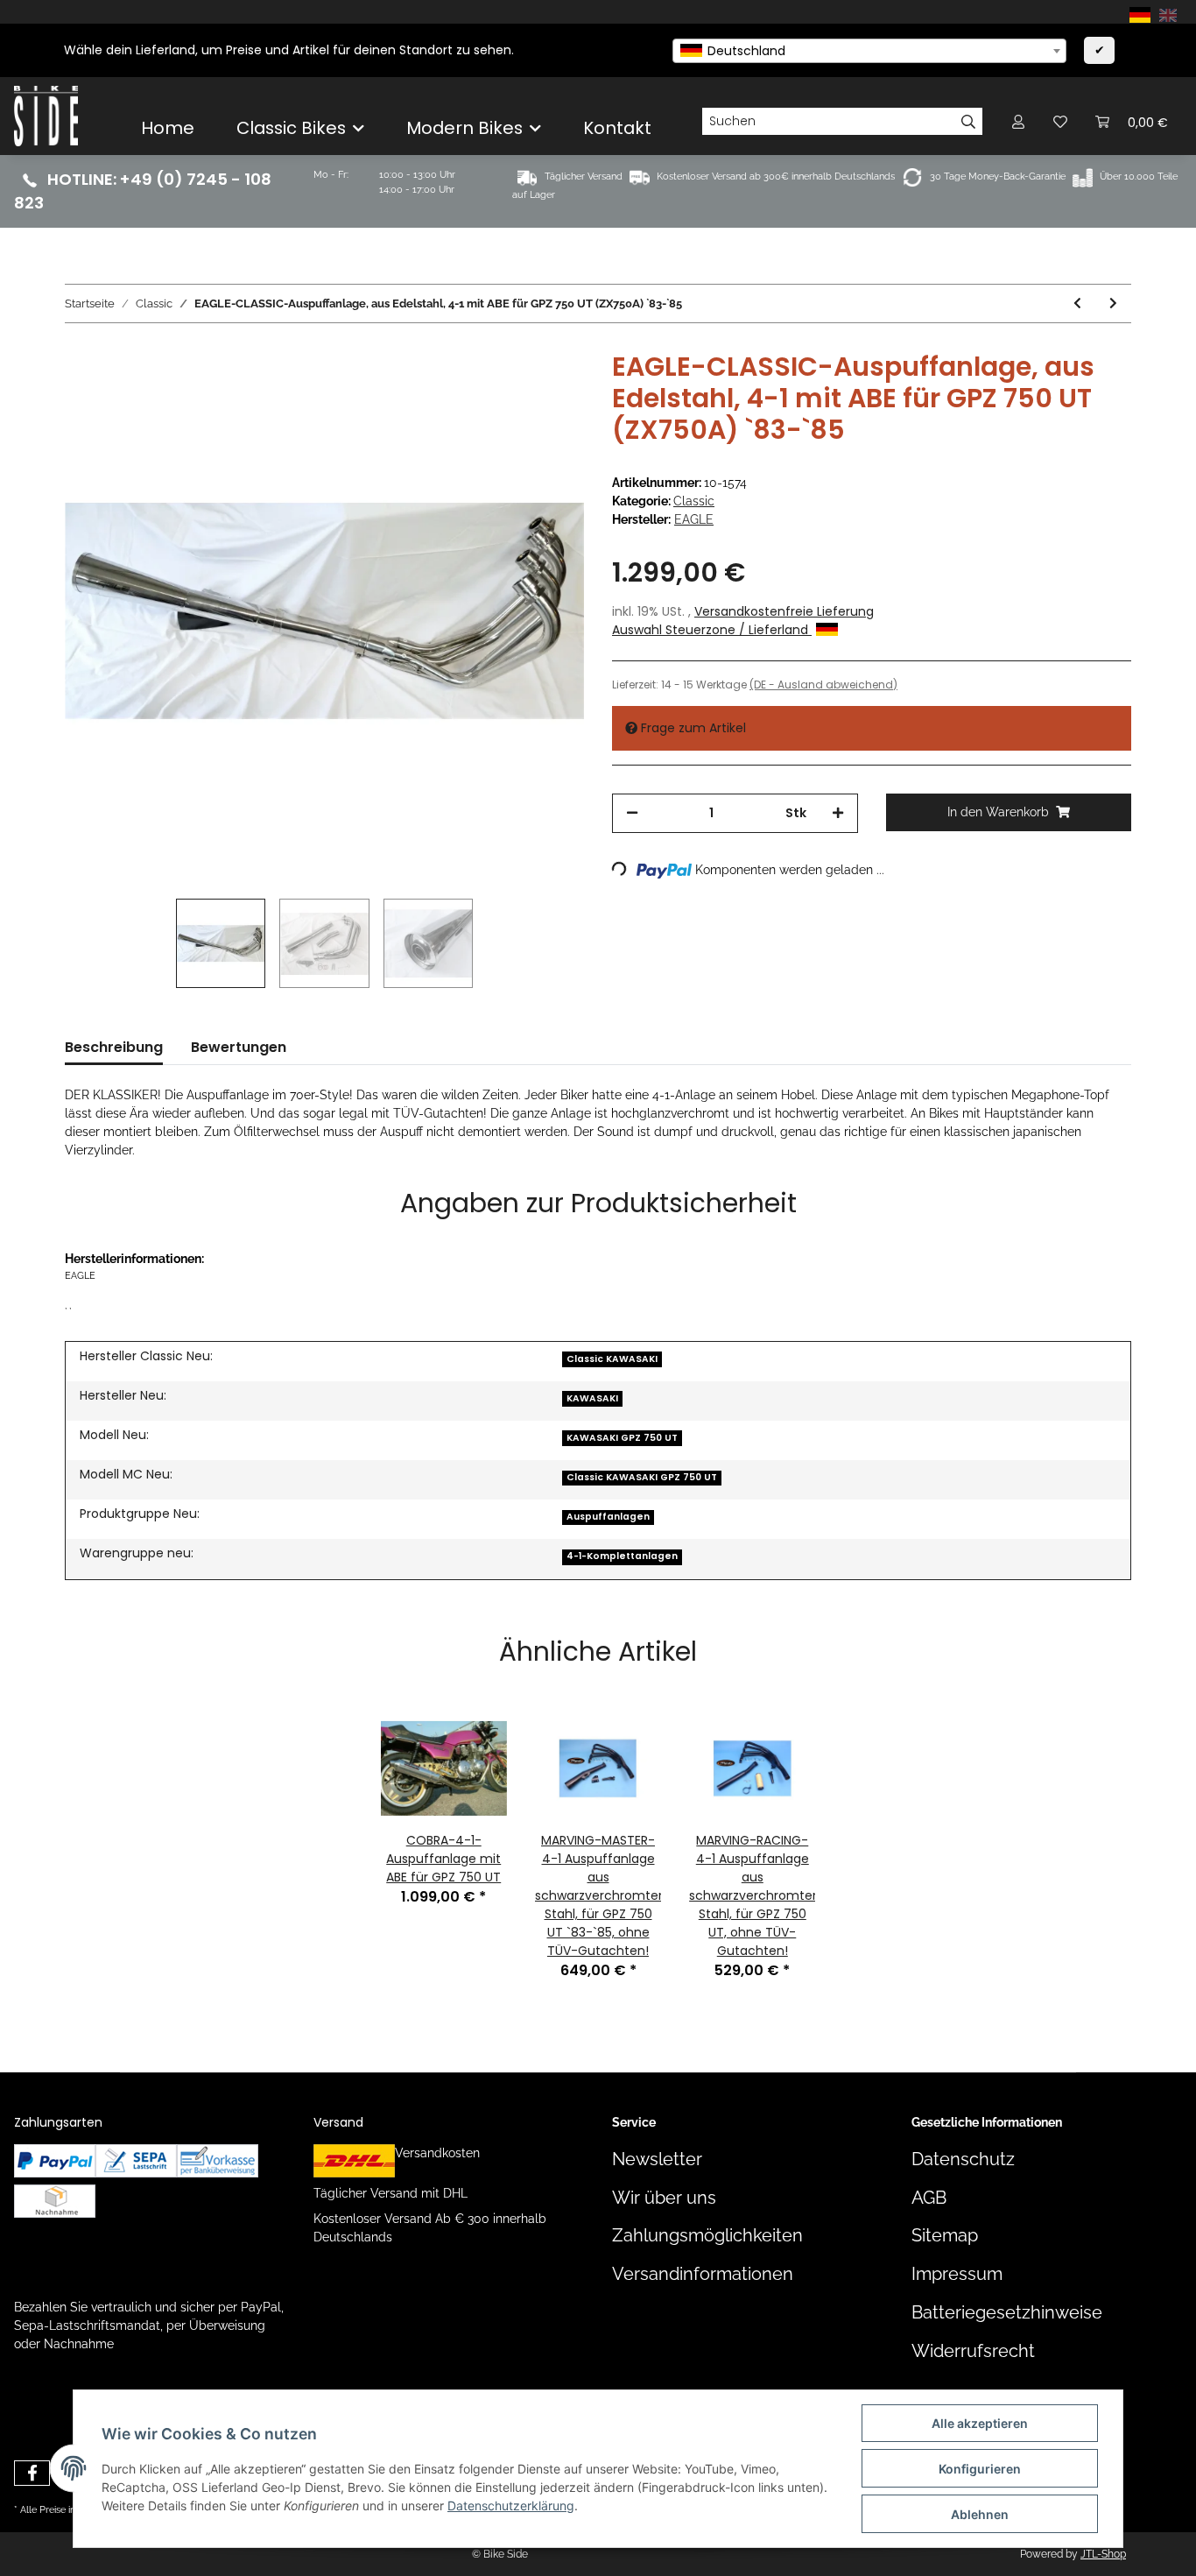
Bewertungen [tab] (239, 1047)
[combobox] (869, 51)
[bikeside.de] (46, 116)
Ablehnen (980, 2514)
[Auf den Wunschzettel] (547, 392)
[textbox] (869, 51)
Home (168, 128)
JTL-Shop (1103, 2554)
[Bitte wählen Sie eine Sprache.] (1143, 14)
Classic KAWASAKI (612, 1359)
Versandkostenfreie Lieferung (784, 611)
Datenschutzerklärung (511, 2505)
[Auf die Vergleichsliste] (502, 392)
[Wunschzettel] (1060, 121)
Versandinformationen (703, 2274)
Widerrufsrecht (973, 2351)
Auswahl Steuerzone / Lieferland (712, 630)
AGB (929, 2198)
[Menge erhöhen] (838, 813)
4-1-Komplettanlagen (622, 1556)
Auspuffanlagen (608, 1517)
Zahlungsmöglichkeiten (707, 2236)
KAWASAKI (592, 1398)
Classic (694, 501)
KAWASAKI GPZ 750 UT (622, 1438)
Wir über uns (664, 2198)
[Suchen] (969, 122)
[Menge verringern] (632, 813)
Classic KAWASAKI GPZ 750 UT (642, 1477)
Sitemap (945, 2236)
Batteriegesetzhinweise (1007, 2313)
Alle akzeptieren (980, 2423)
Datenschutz (963, 2160)
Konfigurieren (980, 2469)
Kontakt (617, 128)
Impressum (957, 2274)
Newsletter (657, 2160)
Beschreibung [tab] (114, 1047)
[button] (1018, 121)
